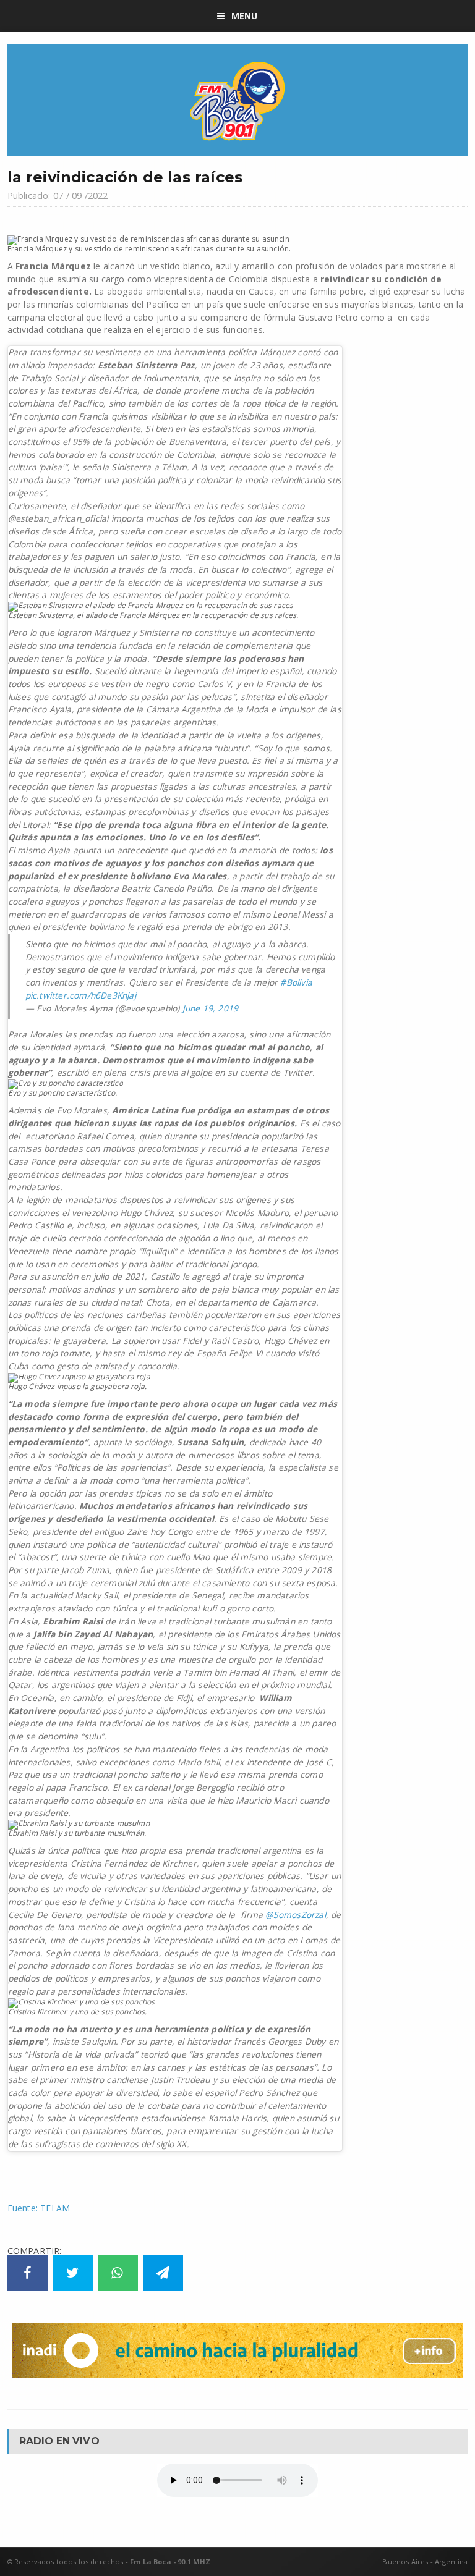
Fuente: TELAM (39, 2208)
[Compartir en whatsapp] (118, 2273)
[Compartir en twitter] (73, 2273)
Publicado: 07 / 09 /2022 (58, 196)
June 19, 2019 (211, 1008)
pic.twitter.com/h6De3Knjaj (81, 995)
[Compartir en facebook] (28, 2273)
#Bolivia (296, 982)
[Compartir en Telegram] (163, 2273)
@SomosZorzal (295, 1915)
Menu (245, 16)
